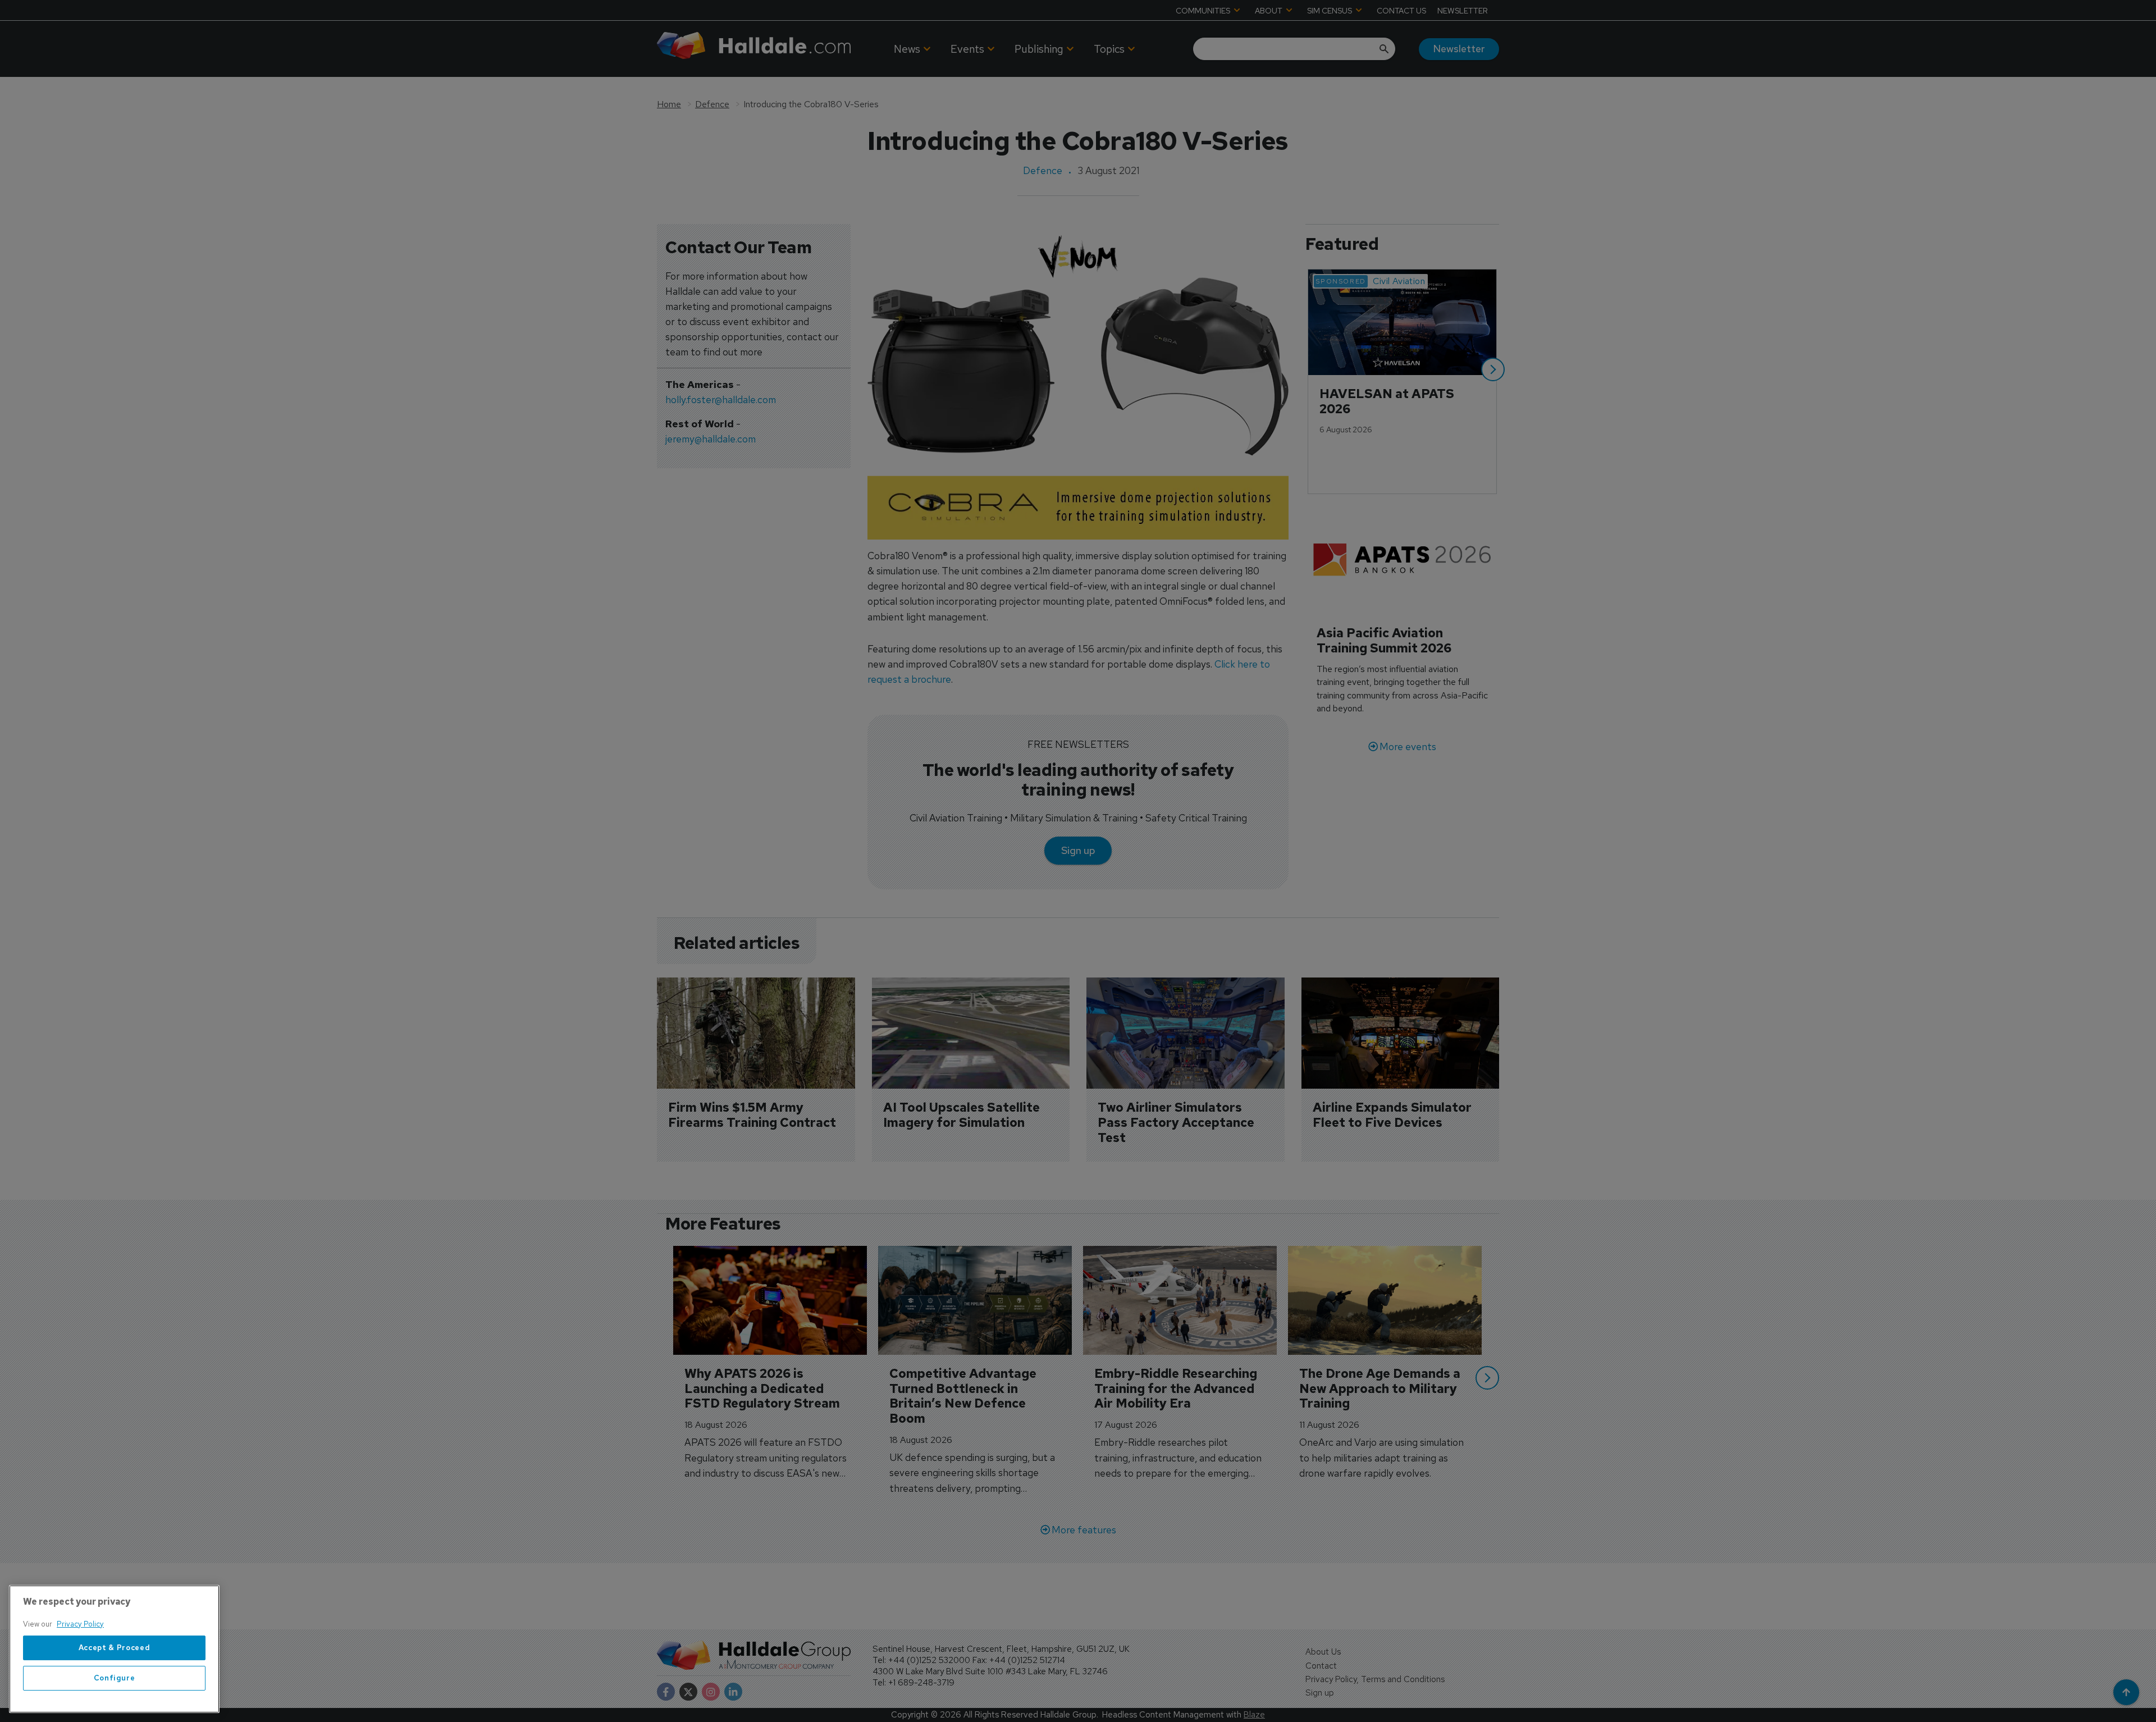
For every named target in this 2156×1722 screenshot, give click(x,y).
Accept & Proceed (115, 1648)
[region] (114, 1649)
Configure (115, 1678)
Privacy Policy (80, 1624)
